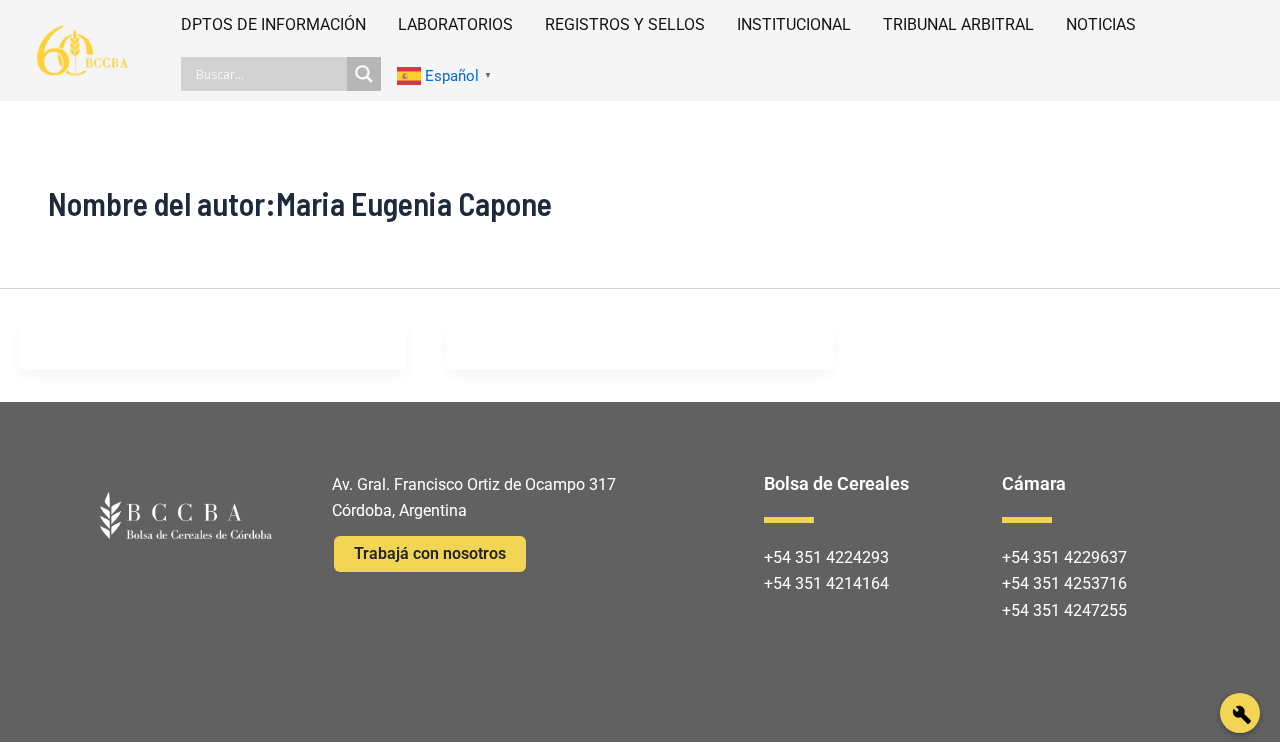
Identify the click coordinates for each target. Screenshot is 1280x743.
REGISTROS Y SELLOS (625, 24)
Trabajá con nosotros (430, 553)
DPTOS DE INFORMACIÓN (273, 24)
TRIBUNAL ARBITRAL (958, 24)
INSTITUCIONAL (794, 24)
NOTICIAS (1101, 24)
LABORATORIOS (455, 24)
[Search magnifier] (364, 74)
